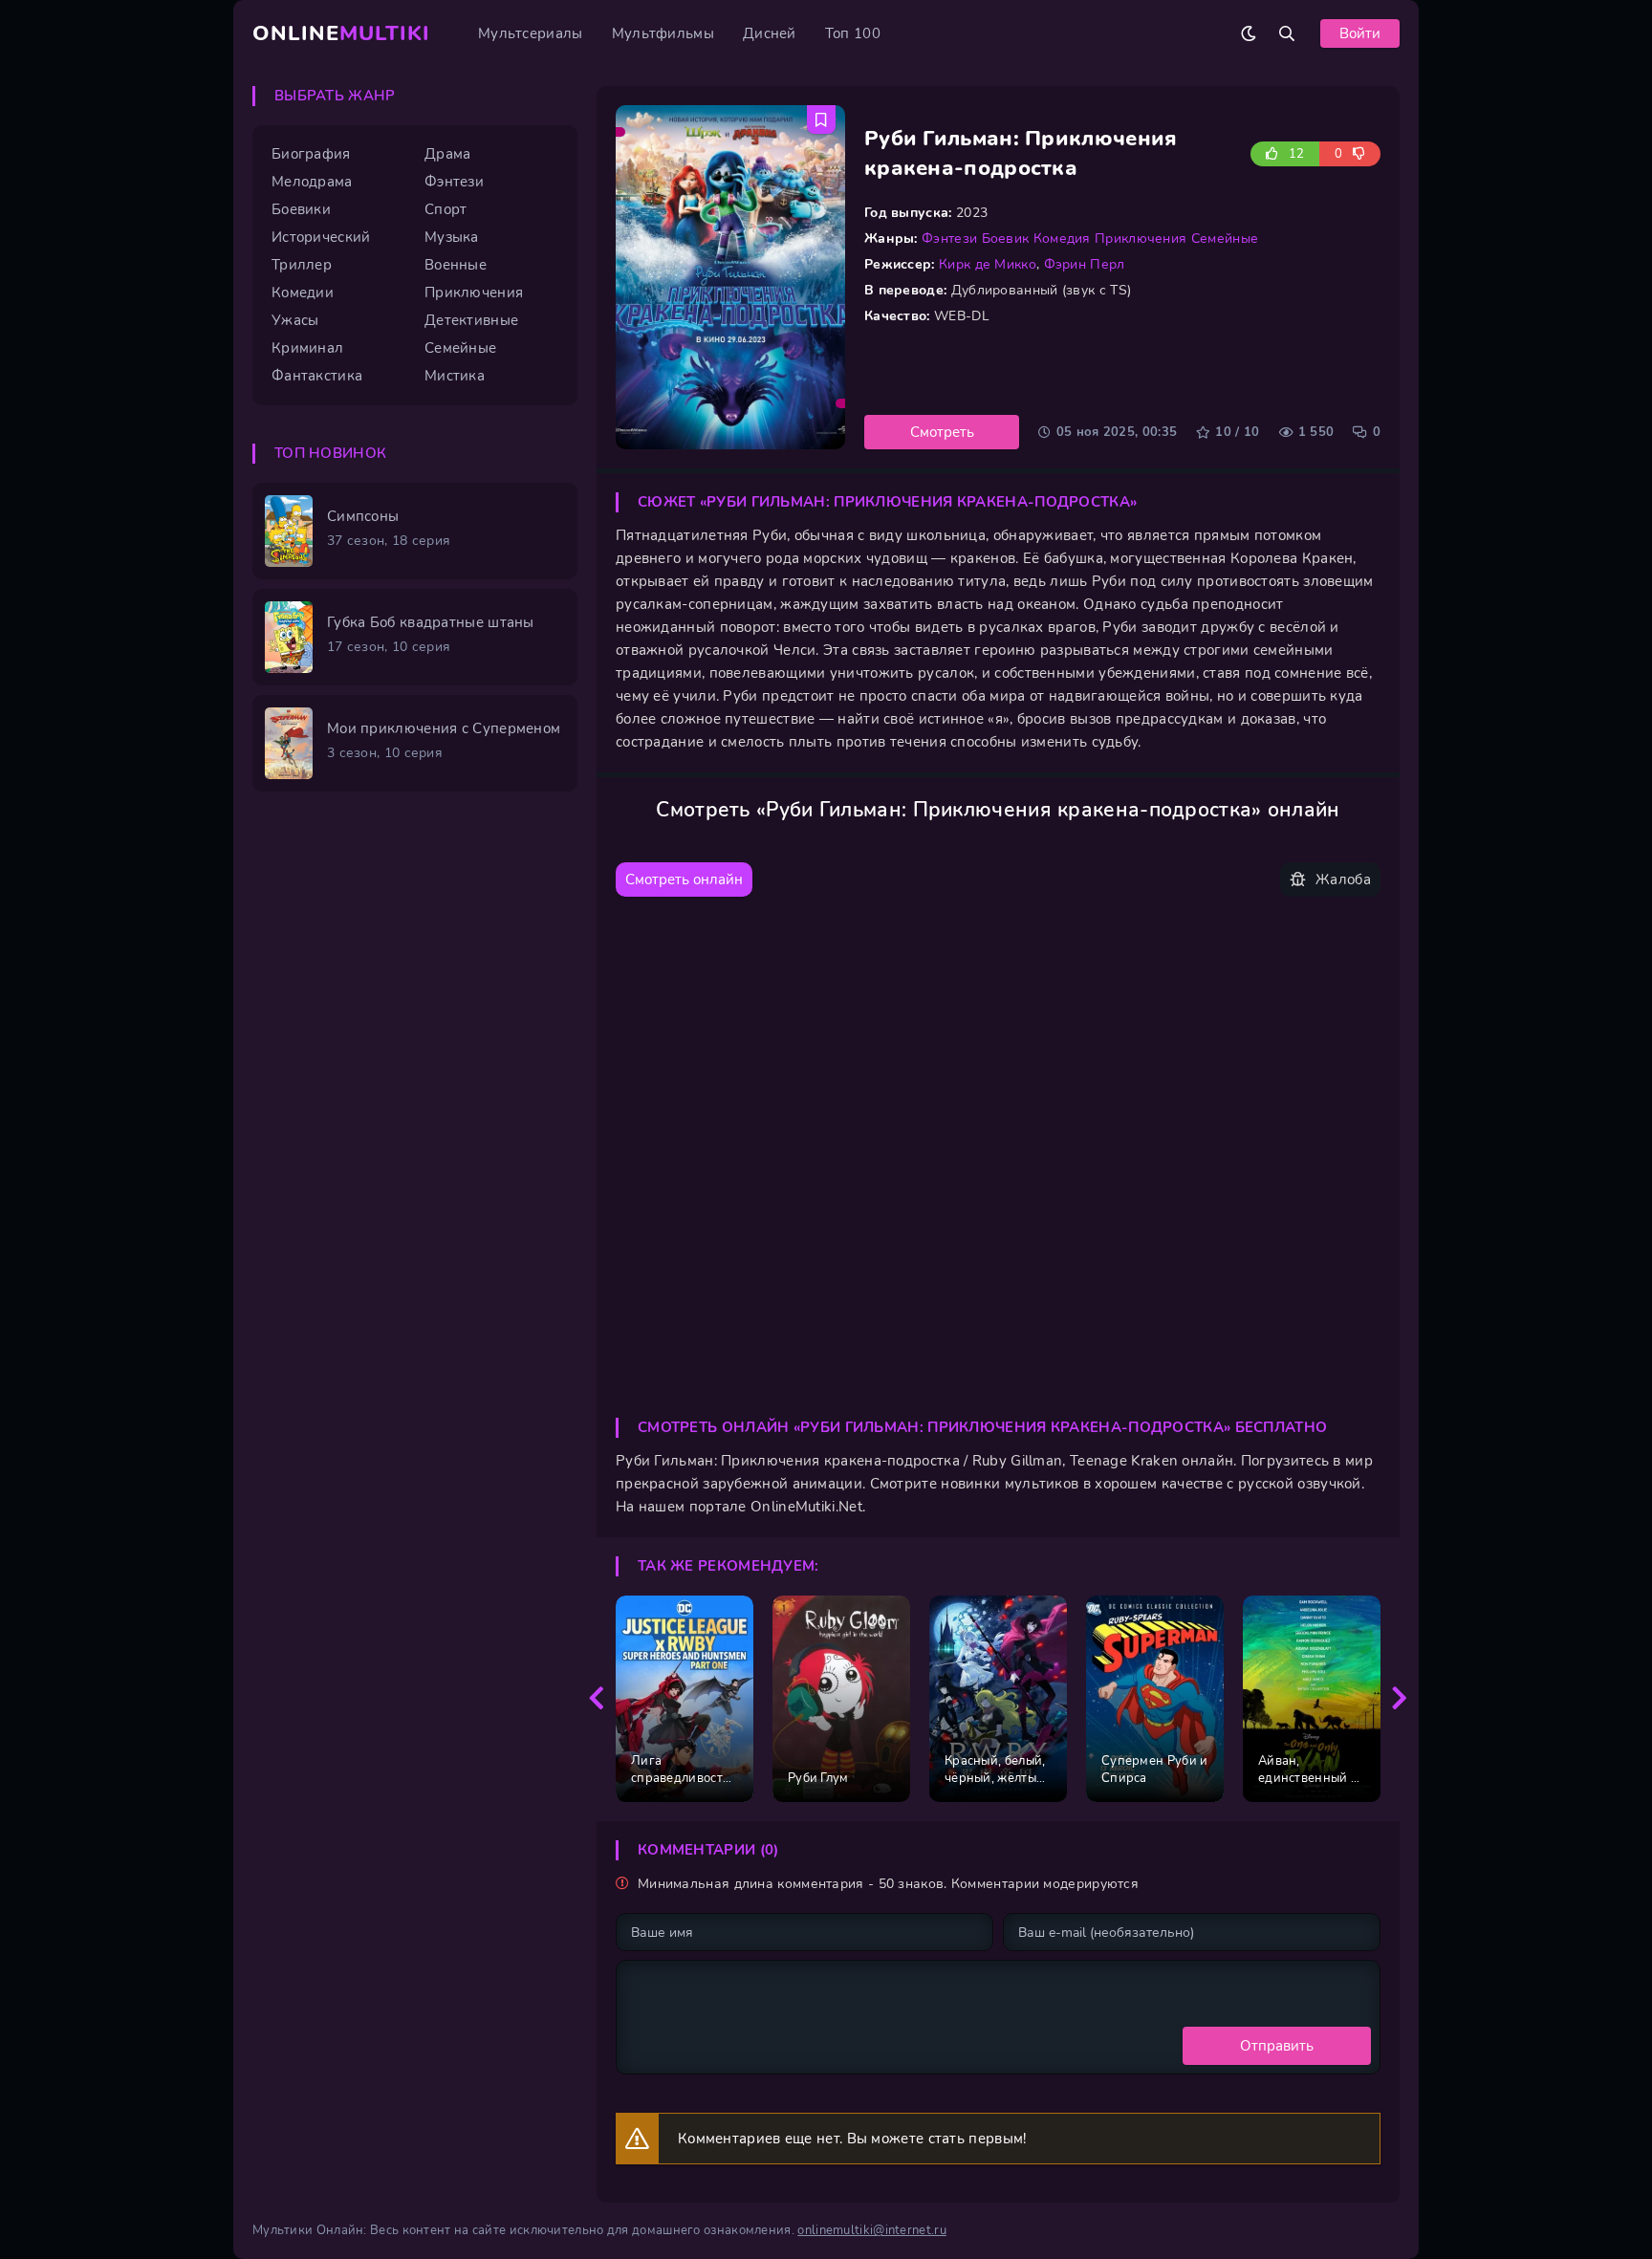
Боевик (1006, 239)
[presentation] (597, 1699)
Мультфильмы (663, 33)
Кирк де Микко (988, 264)
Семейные (1225, 239)
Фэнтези (949, 239)
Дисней (770, 33)
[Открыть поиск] (1287, 33)
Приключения (1141, 239)
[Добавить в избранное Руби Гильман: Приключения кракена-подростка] (821, 119)
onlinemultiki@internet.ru (872, 2230)
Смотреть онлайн (684, 880)
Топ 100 (853, 33)
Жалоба (1343, 880)
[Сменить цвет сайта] (1249, 33)
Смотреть (942, 432)
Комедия (1062, 239)
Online (341, 33)
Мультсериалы (531, 33)
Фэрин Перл (1085, 264)
